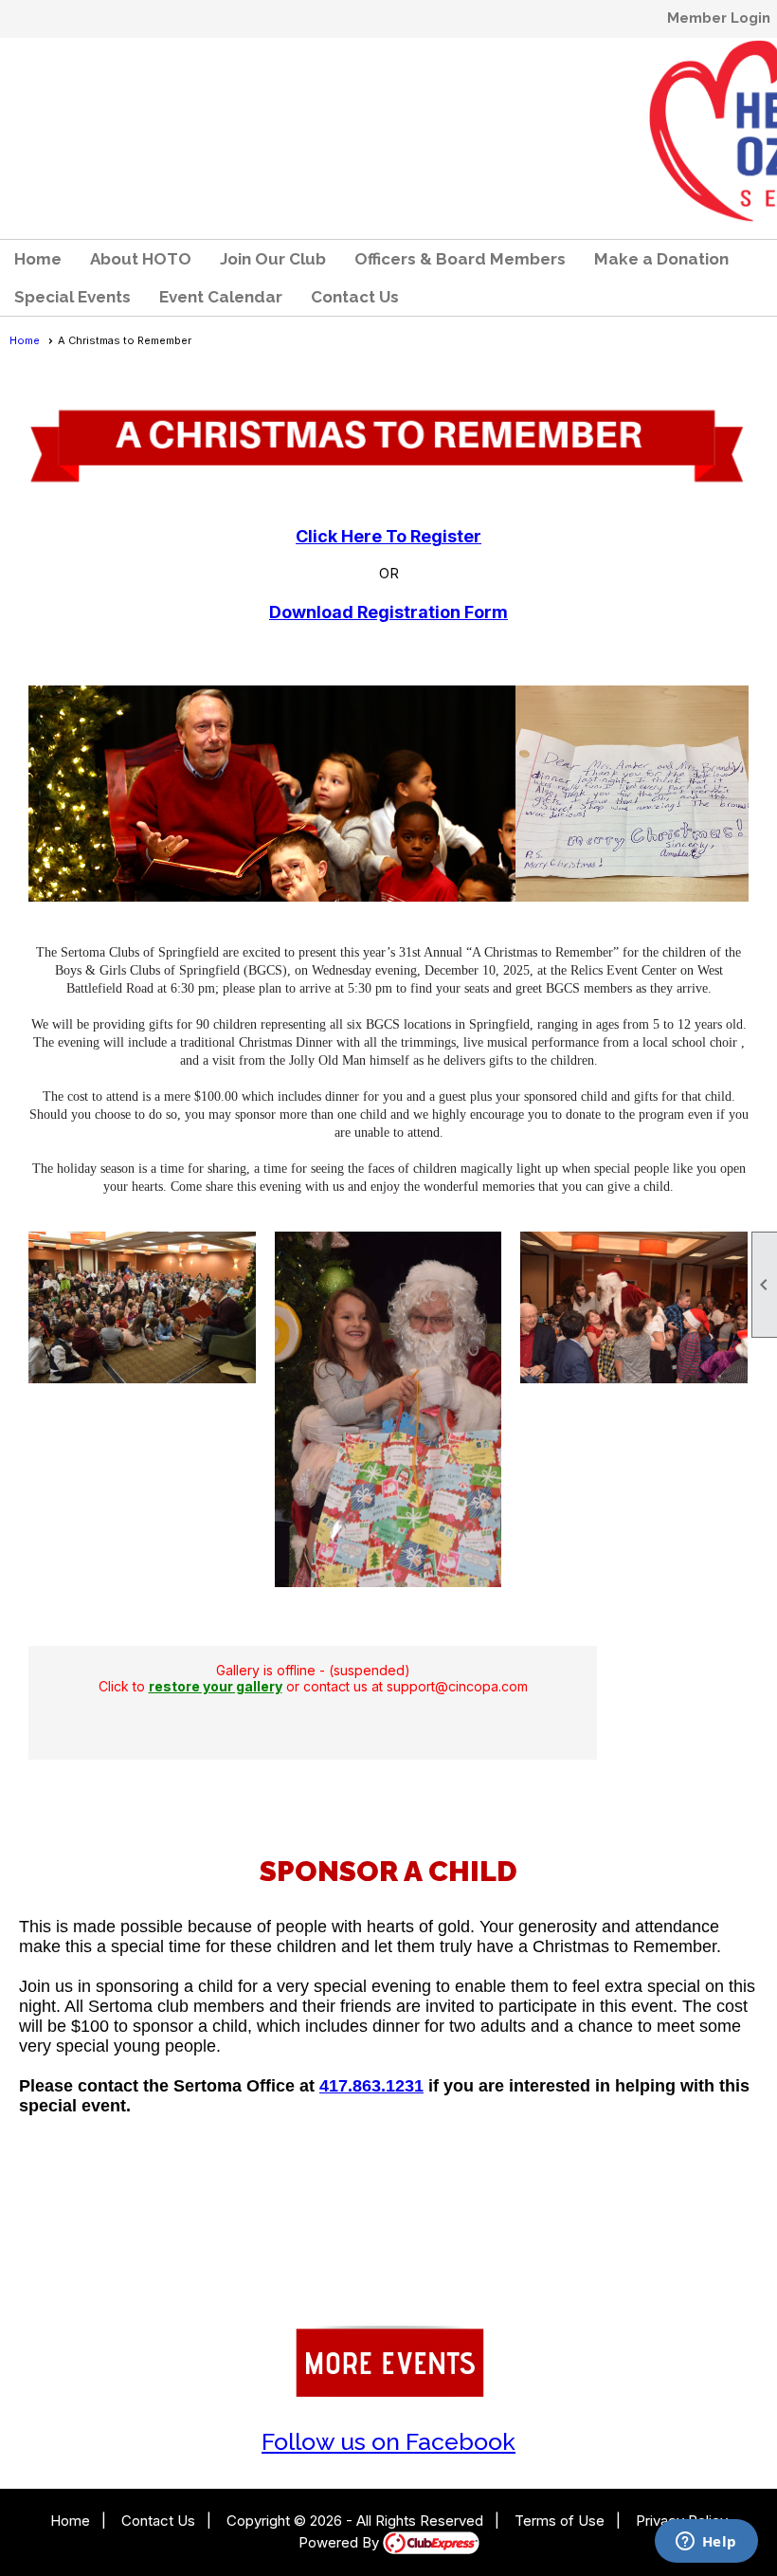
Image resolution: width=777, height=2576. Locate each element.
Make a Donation (661, 259)
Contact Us (355, 297)
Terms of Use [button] (560, 2521)
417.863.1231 (371, 2086)
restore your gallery (216, 1686)
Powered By (341, 2542)
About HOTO (141, 259)
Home (38, 259)
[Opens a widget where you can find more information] (706, 2543)
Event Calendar (221, 297)
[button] (72, 297)
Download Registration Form (388, 612)
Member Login (719, 18)
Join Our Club (273, 259)
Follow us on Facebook (388, 2441)
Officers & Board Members (460, 259)
